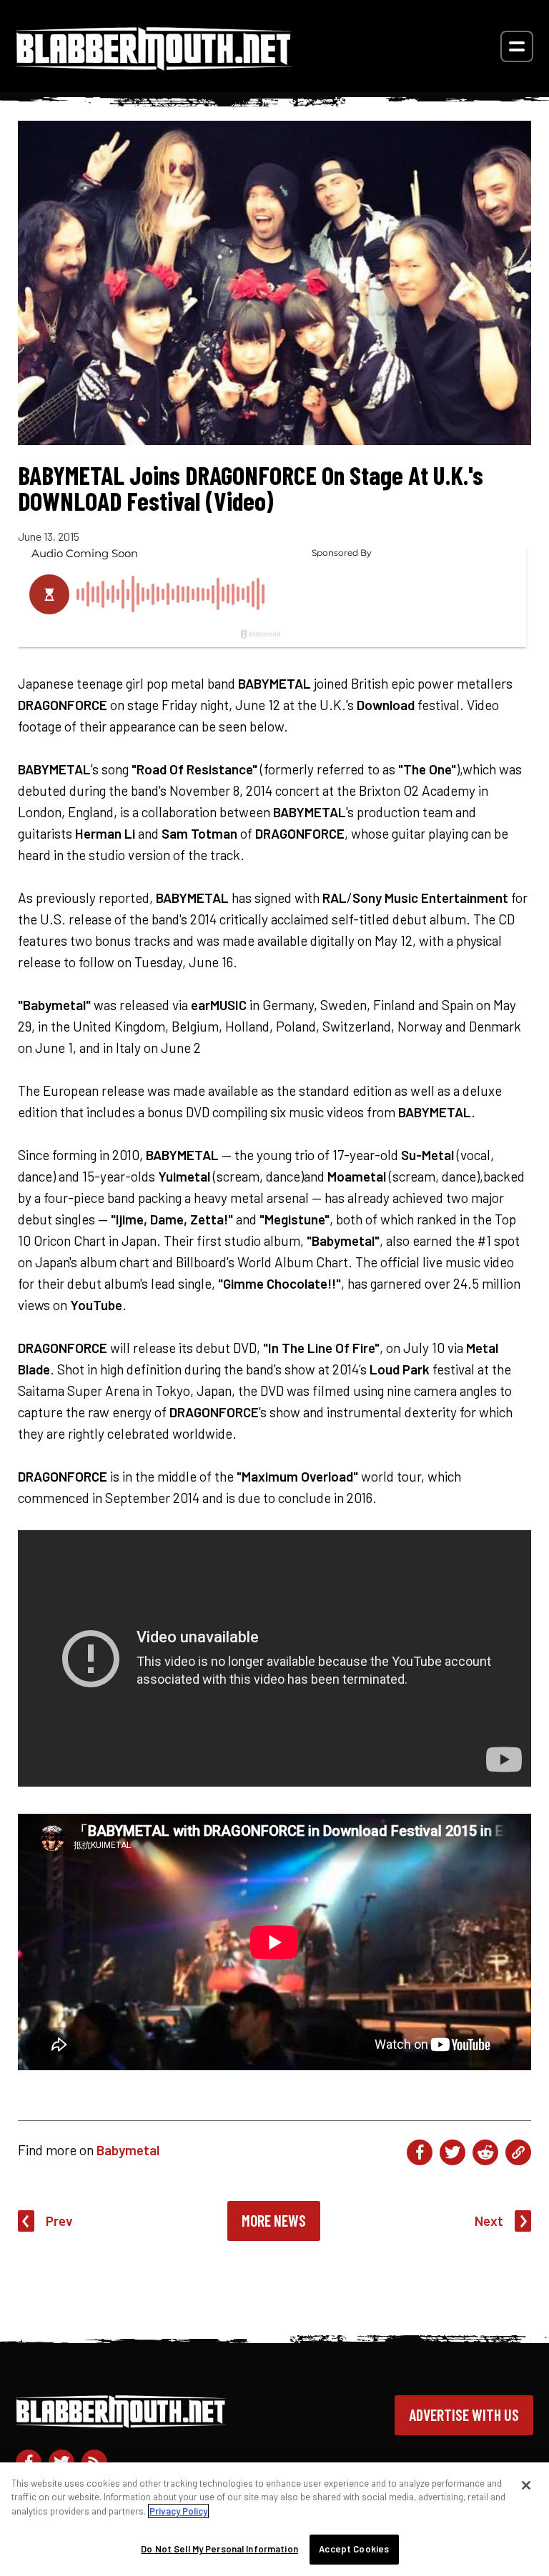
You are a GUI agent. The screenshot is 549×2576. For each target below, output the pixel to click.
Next (489, 2221)
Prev (59, 2221)
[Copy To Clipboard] (518, 2152)
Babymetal (128, 2150)
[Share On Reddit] (485, 2152)
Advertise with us (464, 2415)
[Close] (526, 2485)
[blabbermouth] (154, 65)
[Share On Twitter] (452, 2152)
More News (274, 2220)
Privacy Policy (178, 2511)
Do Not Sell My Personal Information (219, 2549)
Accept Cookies (354, 2549)
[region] (274, 2519)
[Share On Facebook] (420, 2152)
